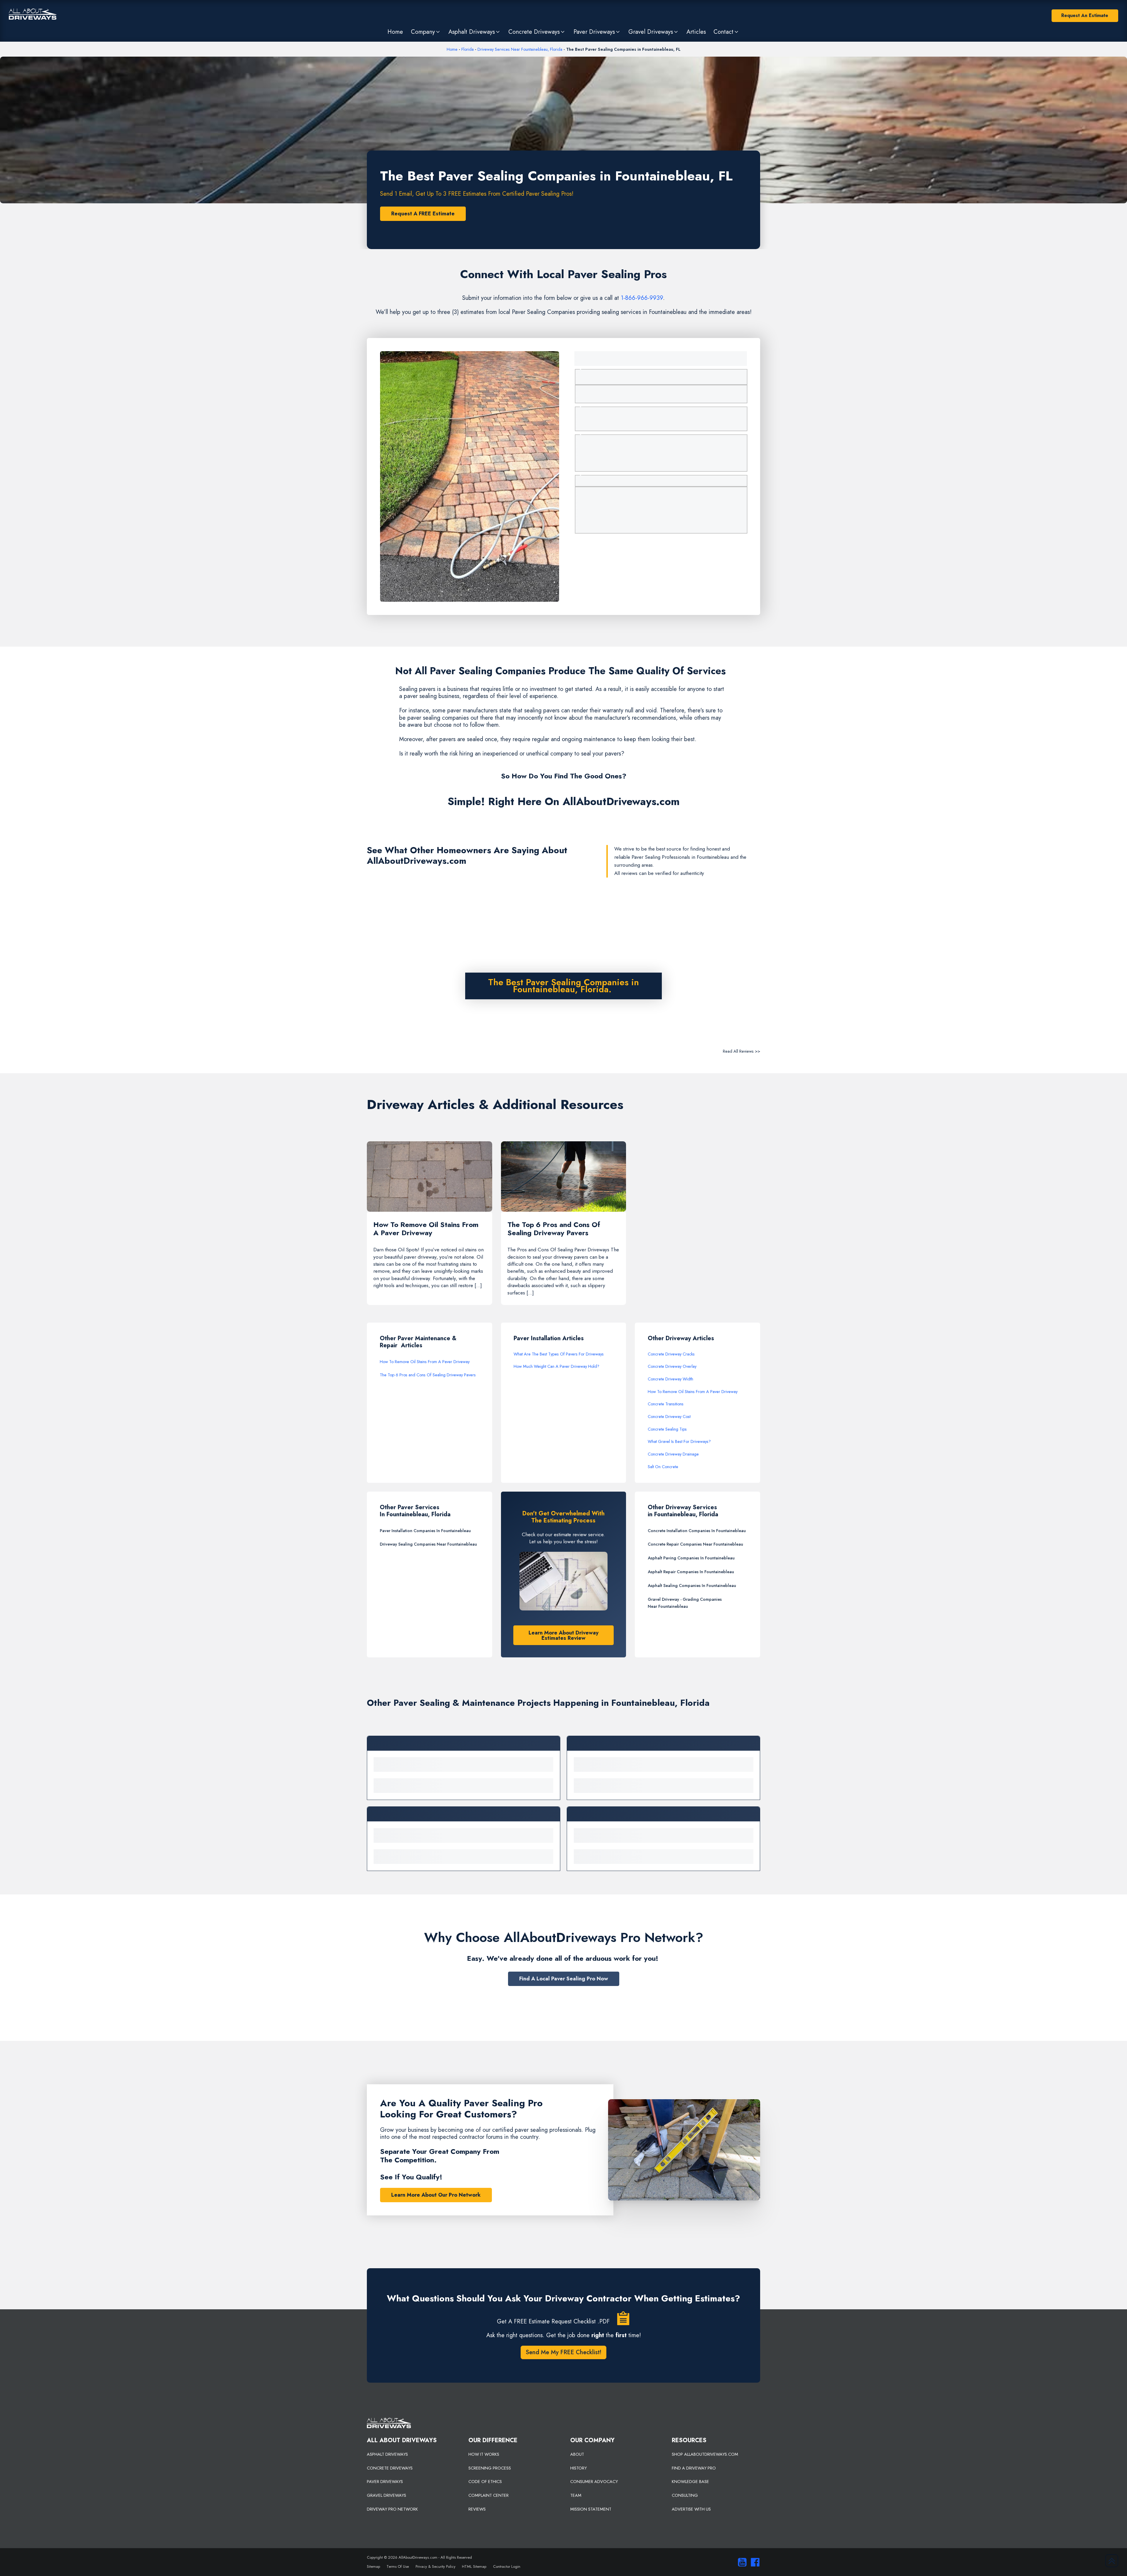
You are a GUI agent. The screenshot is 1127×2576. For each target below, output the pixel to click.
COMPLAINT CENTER (489, 2495)
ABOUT (577, 2454)
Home (452, 49)
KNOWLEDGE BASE (690, 2482)
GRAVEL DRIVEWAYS (387, 2495)
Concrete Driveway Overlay (672, 1366)
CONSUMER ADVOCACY (594, 2482)
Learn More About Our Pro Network (436, 2195)
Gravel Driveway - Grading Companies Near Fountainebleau (685, 1603)
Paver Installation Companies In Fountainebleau (425, 1531)
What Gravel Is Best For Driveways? (679, 1441)
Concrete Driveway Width (670, 1379)
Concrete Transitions (666, 1404)
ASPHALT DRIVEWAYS (387, 2454)
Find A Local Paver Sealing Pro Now (564, 1979)
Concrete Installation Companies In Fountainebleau (697, 1531)
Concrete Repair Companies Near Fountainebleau (695, 1544)
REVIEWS (477, 2509)
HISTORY (578, 2468)
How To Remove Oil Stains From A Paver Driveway (425, 1362)
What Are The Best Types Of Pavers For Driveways (559, 1354)
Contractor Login (507, 2566)
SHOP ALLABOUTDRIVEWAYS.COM (705, 2454)
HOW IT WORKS (484, 2454)
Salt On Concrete (663, 1467)
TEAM (576, 2495)
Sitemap (373, 2566)
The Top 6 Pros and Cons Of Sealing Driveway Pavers (428, 1375)
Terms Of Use (398, 2566)
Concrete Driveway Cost (669, 1417)
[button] (426, 32)
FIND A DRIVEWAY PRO (694, 2468)
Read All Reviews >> (742, 1051)
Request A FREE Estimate (423, 214)
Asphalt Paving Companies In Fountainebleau (691, 1558)
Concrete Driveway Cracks (671, 1354)
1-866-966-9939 (642, 298)
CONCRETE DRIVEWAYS (390, 2468)
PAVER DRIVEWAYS (385, 2482)
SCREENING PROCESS (490, 2468)
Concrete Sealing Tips (667, 1429)
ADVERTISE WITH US (691, 2509)
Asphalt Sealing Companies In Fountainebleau (692, 1586)
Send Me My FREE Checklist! (563, 2352)
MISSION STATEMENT (591, 2509)
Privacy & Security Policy (436, 2566)
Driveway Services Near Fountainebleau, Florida (520, 49)
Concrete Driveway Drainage (673, 1454)
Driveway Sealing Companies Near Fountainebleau (428, 1544)
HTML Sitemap (474, 2566)
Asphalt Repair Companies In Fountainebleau (691, 1572)
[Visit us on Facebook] (754, 2562)
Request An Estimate (1085, 15)
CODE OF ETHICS (485, 2482)
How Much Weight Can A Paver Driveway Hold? (556, 1366)
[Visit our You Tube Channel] (741, 2562)
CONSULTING (685, 2495)
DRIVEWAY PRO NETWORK (392, 2509)
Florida (468, 49)
